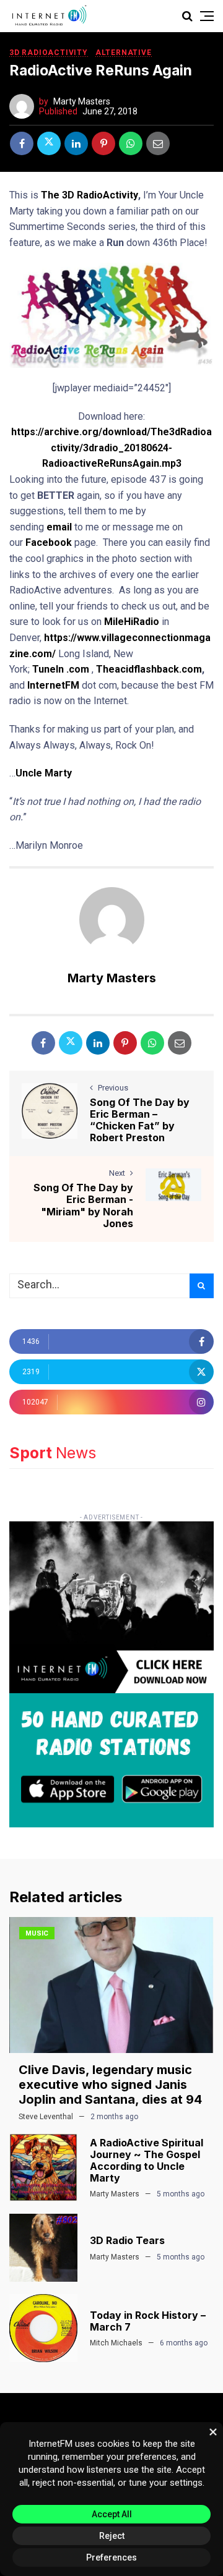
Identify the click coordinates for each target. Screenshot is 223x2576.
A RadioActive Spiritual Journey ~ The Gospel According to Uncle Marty (146, 2161)
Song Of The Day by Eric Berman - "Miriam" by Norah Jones (83, 1205)
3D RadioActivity (49, 53)
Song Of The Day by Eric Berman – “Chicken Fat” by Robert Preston (140, 1120)
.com (78, 669)
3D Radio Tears (127, 2240)
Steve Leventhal (46, 2117)
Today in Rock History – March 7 (148, 2321)
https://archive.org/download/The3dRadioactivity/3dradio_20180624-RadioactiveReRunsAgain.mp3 (111, 448)
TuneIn (48, 669)
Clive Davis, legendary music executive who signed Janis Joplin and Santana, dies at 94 (110, 2085)
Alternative (124, 53)
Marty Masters (82, 101)
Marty (58, 773)
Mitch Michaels (116, 2343)
